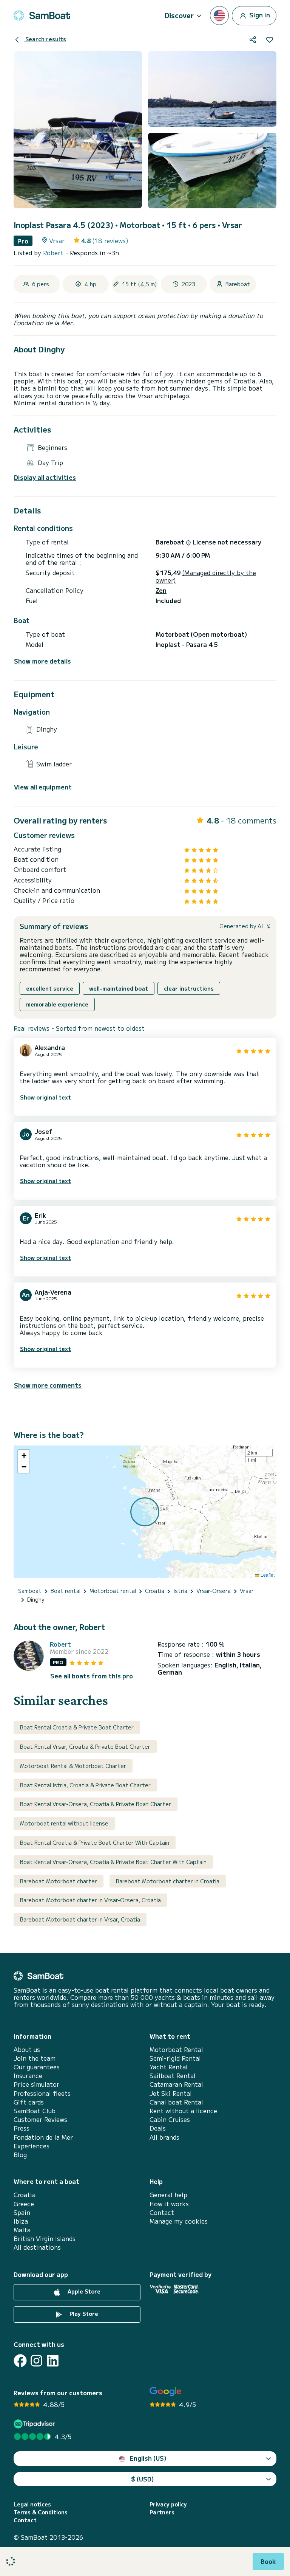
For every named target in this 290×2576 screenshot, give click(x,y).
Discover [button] (179, 15)
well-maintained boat (119, 988)
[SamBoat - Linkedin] (53, 2361)
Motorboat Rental (176, 2049)
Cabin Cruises (170, 2119)
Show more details (42, 661)
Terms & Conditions (41, 2512)
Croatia (25, 2195)
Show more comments (48, 1385)
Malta (22, 2230)
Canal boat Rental (176, 2102)
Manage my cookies (179, 2221)
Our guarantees (37, 2067)
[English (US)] (219, 16)
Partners (162, 2512)
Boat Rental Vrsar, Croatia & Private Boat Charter (85, 1746)
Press (22, 2128)
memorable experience (57, 1004)
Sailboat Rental (173, 2076)
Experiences (32, 2146)
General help (168, 2195)
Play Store (83, 2314)
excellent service (50, 988)
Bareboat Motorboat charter (59, 1881)
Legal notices (32, 2504)
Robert (54, 253)
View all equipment (43, 787)
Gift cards (29, 2102)
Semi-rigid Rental (175, 2058)
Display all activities (45, 477)
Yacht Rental (169, 2067)
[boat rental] (42, 16)
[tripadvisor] (35, 2424)
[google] (166, 2392)
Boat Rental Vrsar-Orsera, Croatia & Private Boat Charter (96, 1804)
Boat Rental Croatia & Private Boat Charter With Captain (95, 1842)
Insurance (28, 2076)
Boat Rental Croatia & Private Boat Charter (77, 1727)
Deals (158, 2128)
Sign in (259, 14)
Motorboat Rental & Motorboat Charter (73, 1766)
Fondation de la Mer (43, 2137)
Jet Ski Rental (171, 2093)
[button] (24, 1456)
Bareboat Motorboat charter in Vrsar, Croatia (80, 1919)
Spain (22, 2212)
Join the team (35, 2058)
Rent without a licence (183, 2111)
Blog (20, 2155)
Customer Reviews (40, 2119)
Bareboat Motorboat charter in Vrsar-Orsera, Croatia (90, 1900)
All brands (164, 2137)
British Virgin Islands (45, 2239)
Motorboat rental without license (64, 1823)
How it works (169, 2204)
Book (268, 2561)
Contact (162, 2212)
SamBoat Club (35, 2111)
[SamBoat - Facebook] (20, 2361)
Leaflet (267, 1575)
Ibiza (21, 2221)
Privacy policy (168, 2504)
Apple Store (83, 2291)
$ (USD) (143, 2479)
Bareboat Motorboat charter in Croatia (168, 1881)
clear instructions (189, 988)
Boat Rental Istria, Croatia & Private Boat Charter (85, 1785)
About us (27, 2049)
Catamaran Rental (176, 2084)
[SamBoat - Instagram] (36, 2361)
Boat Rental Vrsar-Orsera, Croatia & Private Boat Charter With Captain (113, 1862)
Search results (45, 39)
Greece (24, 2204)
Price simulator (36, 2084)
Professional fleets (42, 2093)
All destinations (37, 2247)
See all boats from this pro (92, 1676)
